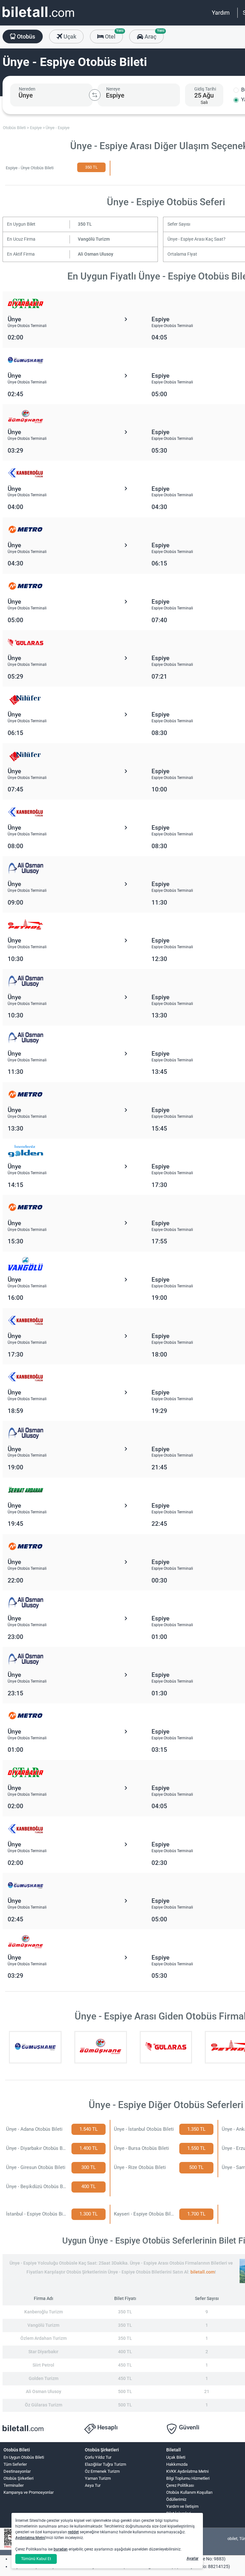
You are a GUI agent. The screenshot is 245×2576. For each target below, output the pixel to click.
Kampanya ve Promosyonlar (29, 2492)
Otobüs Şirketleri (19, 2478)
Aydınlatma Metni (30, 2538)
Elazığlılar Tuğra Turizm (105, 2464)
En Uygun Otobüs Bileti (24, 2457)
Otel (113, 35)
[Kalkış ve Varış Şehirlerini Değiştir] (95, 95)
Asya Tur (93, 2485)
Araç (153, 35)
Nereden (27, 89)
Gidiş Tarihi (205, 89)
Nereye (113, 89)
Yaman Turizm (98, 2478)
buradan (61, 2549)
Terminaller (14, 2485)
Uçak (69, 36)
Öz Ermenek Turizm (102, 2471)
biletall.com (203, 2272)
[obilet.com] (38, 18)
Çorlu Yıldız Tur (98, 2457)
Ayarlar (193, 2558)
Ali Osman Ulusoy (96, 254)
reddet (73, 2532)
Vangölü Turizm (94, 239)
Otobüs (25, 36)
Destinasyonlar (17, 2471)
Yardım (221, 13)
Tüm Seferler (15, 2464)
